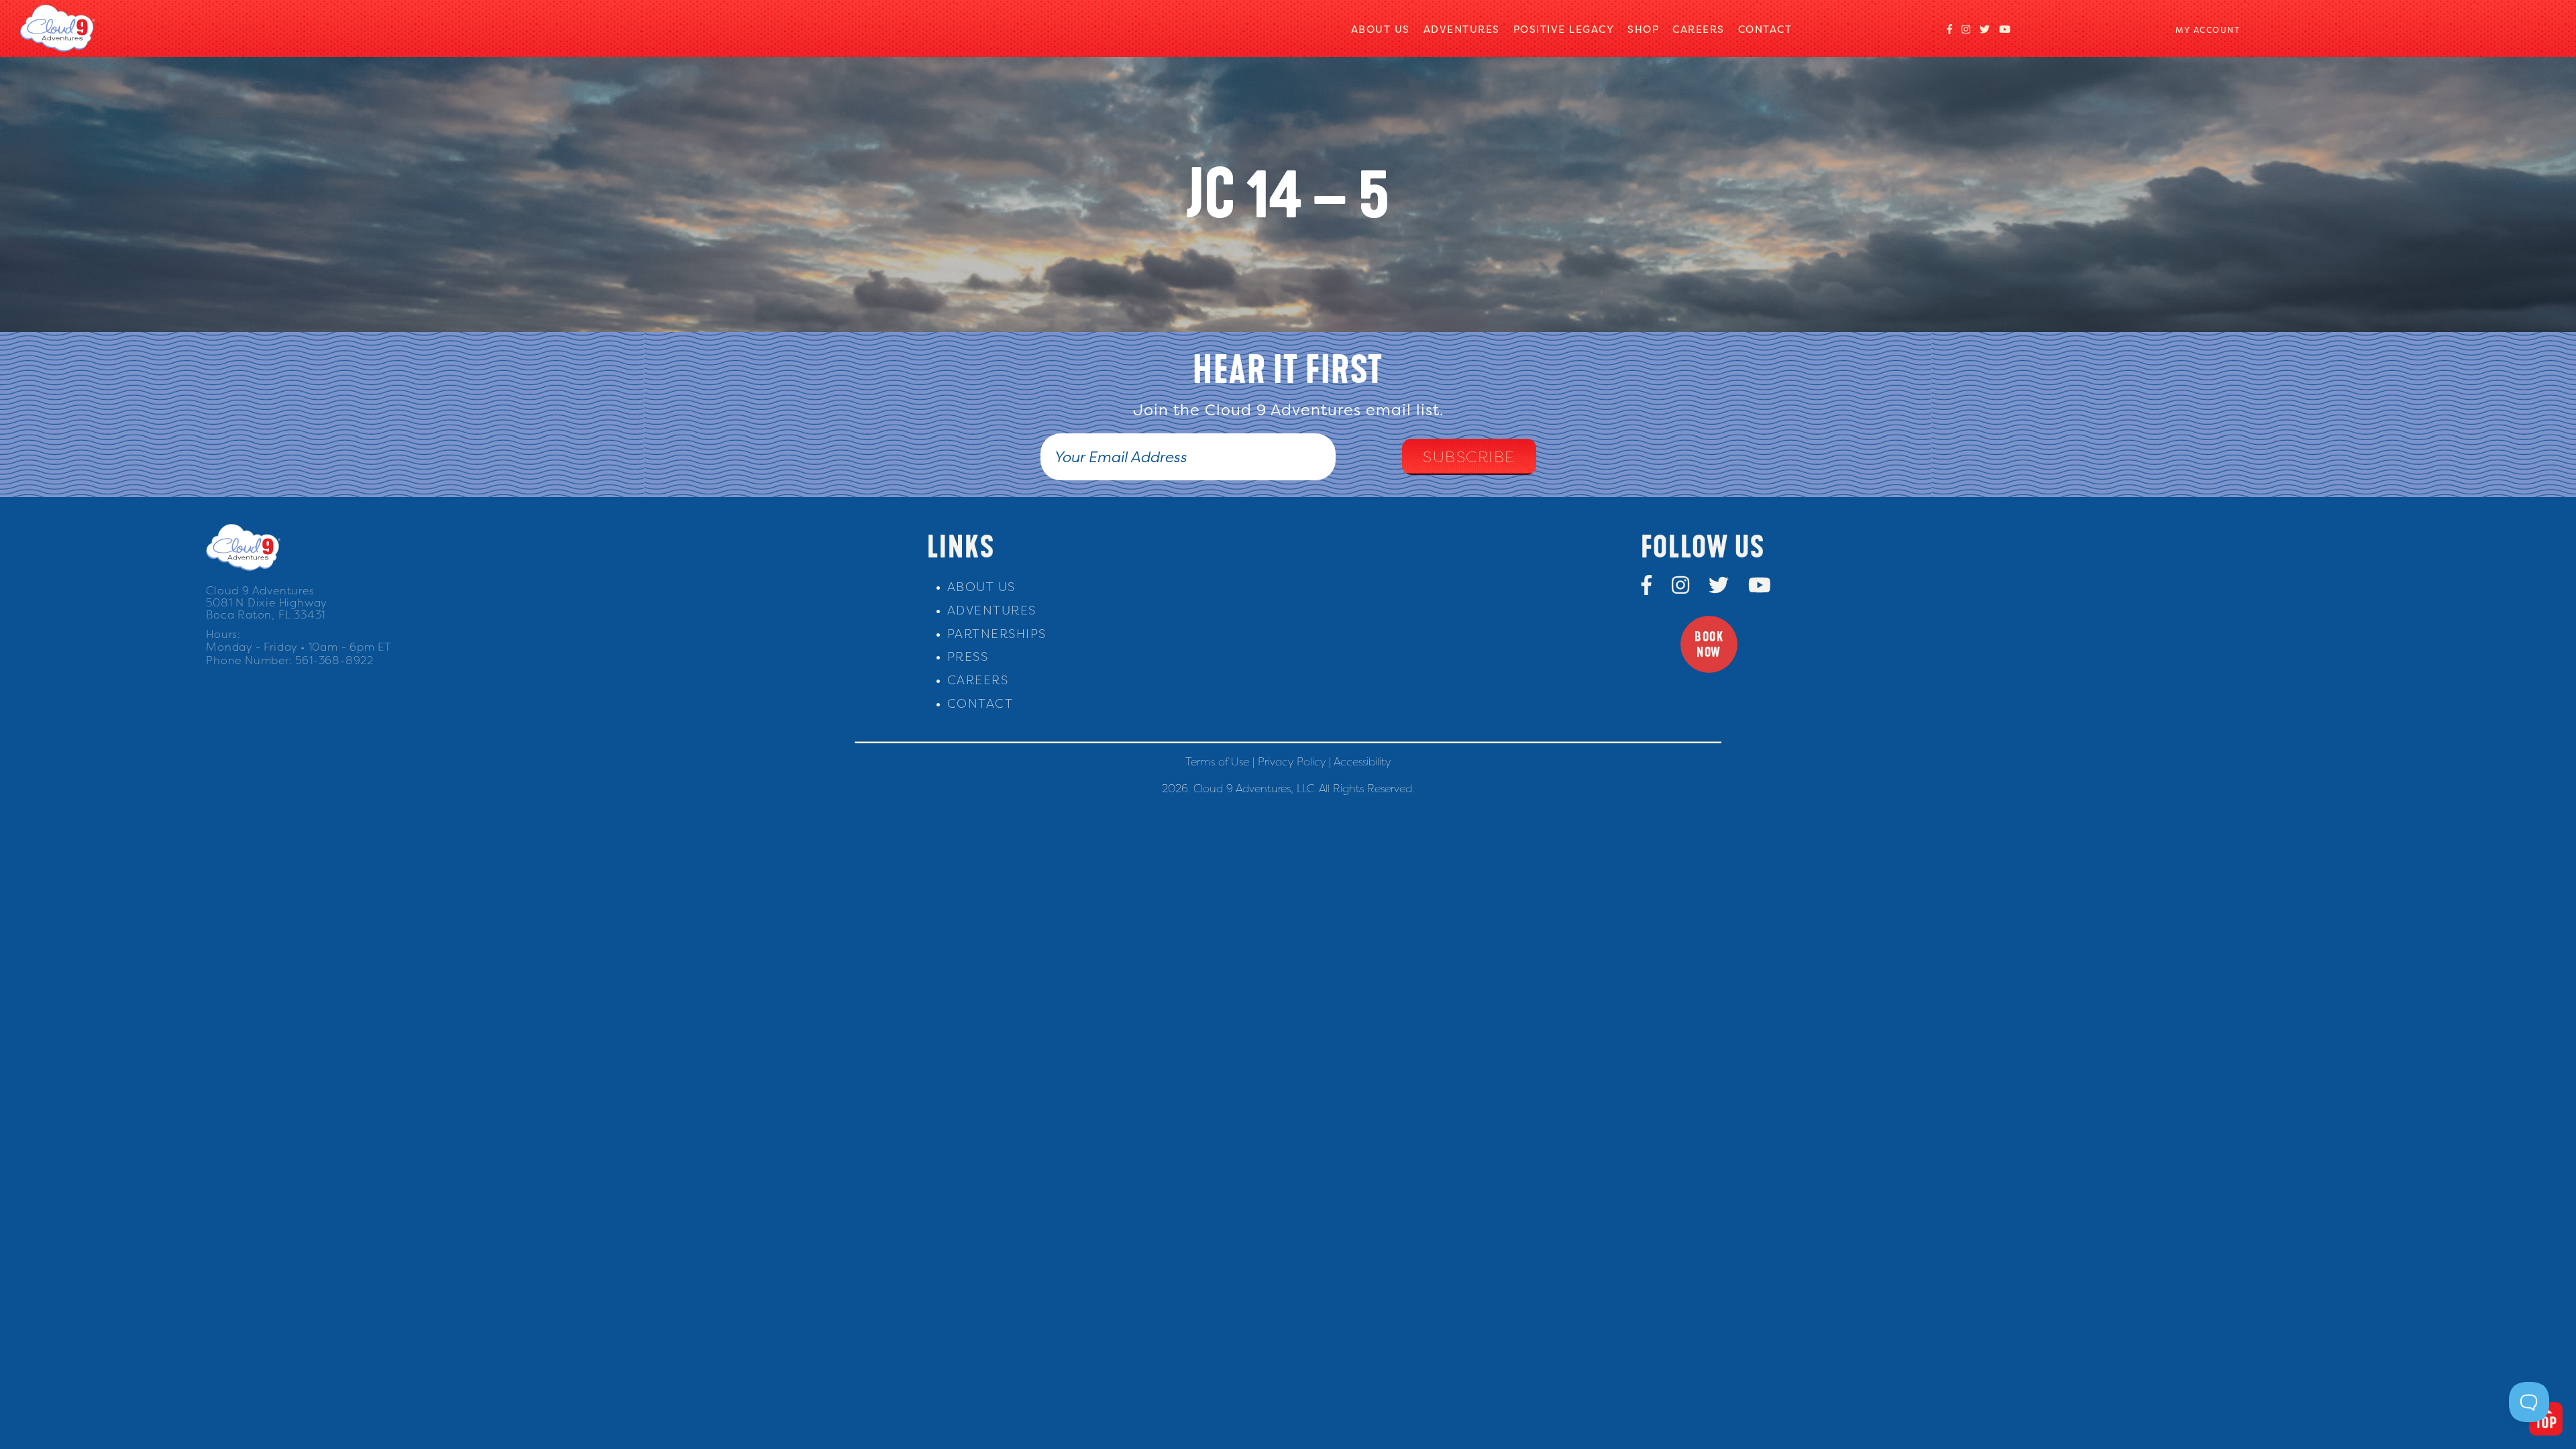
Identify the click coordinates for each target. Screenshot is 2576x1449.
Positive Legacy (1564, 29)
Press (968, 656)
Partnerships (997, 634)
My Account (2208, 30)
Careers (1699, 29)
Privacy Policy (1292, 761)
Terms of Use (1217, 761)
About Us (1381, 29)
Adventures (1462, 29)
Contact (1765, 29)
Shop (1643, 29)
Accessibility (1362, 761)
